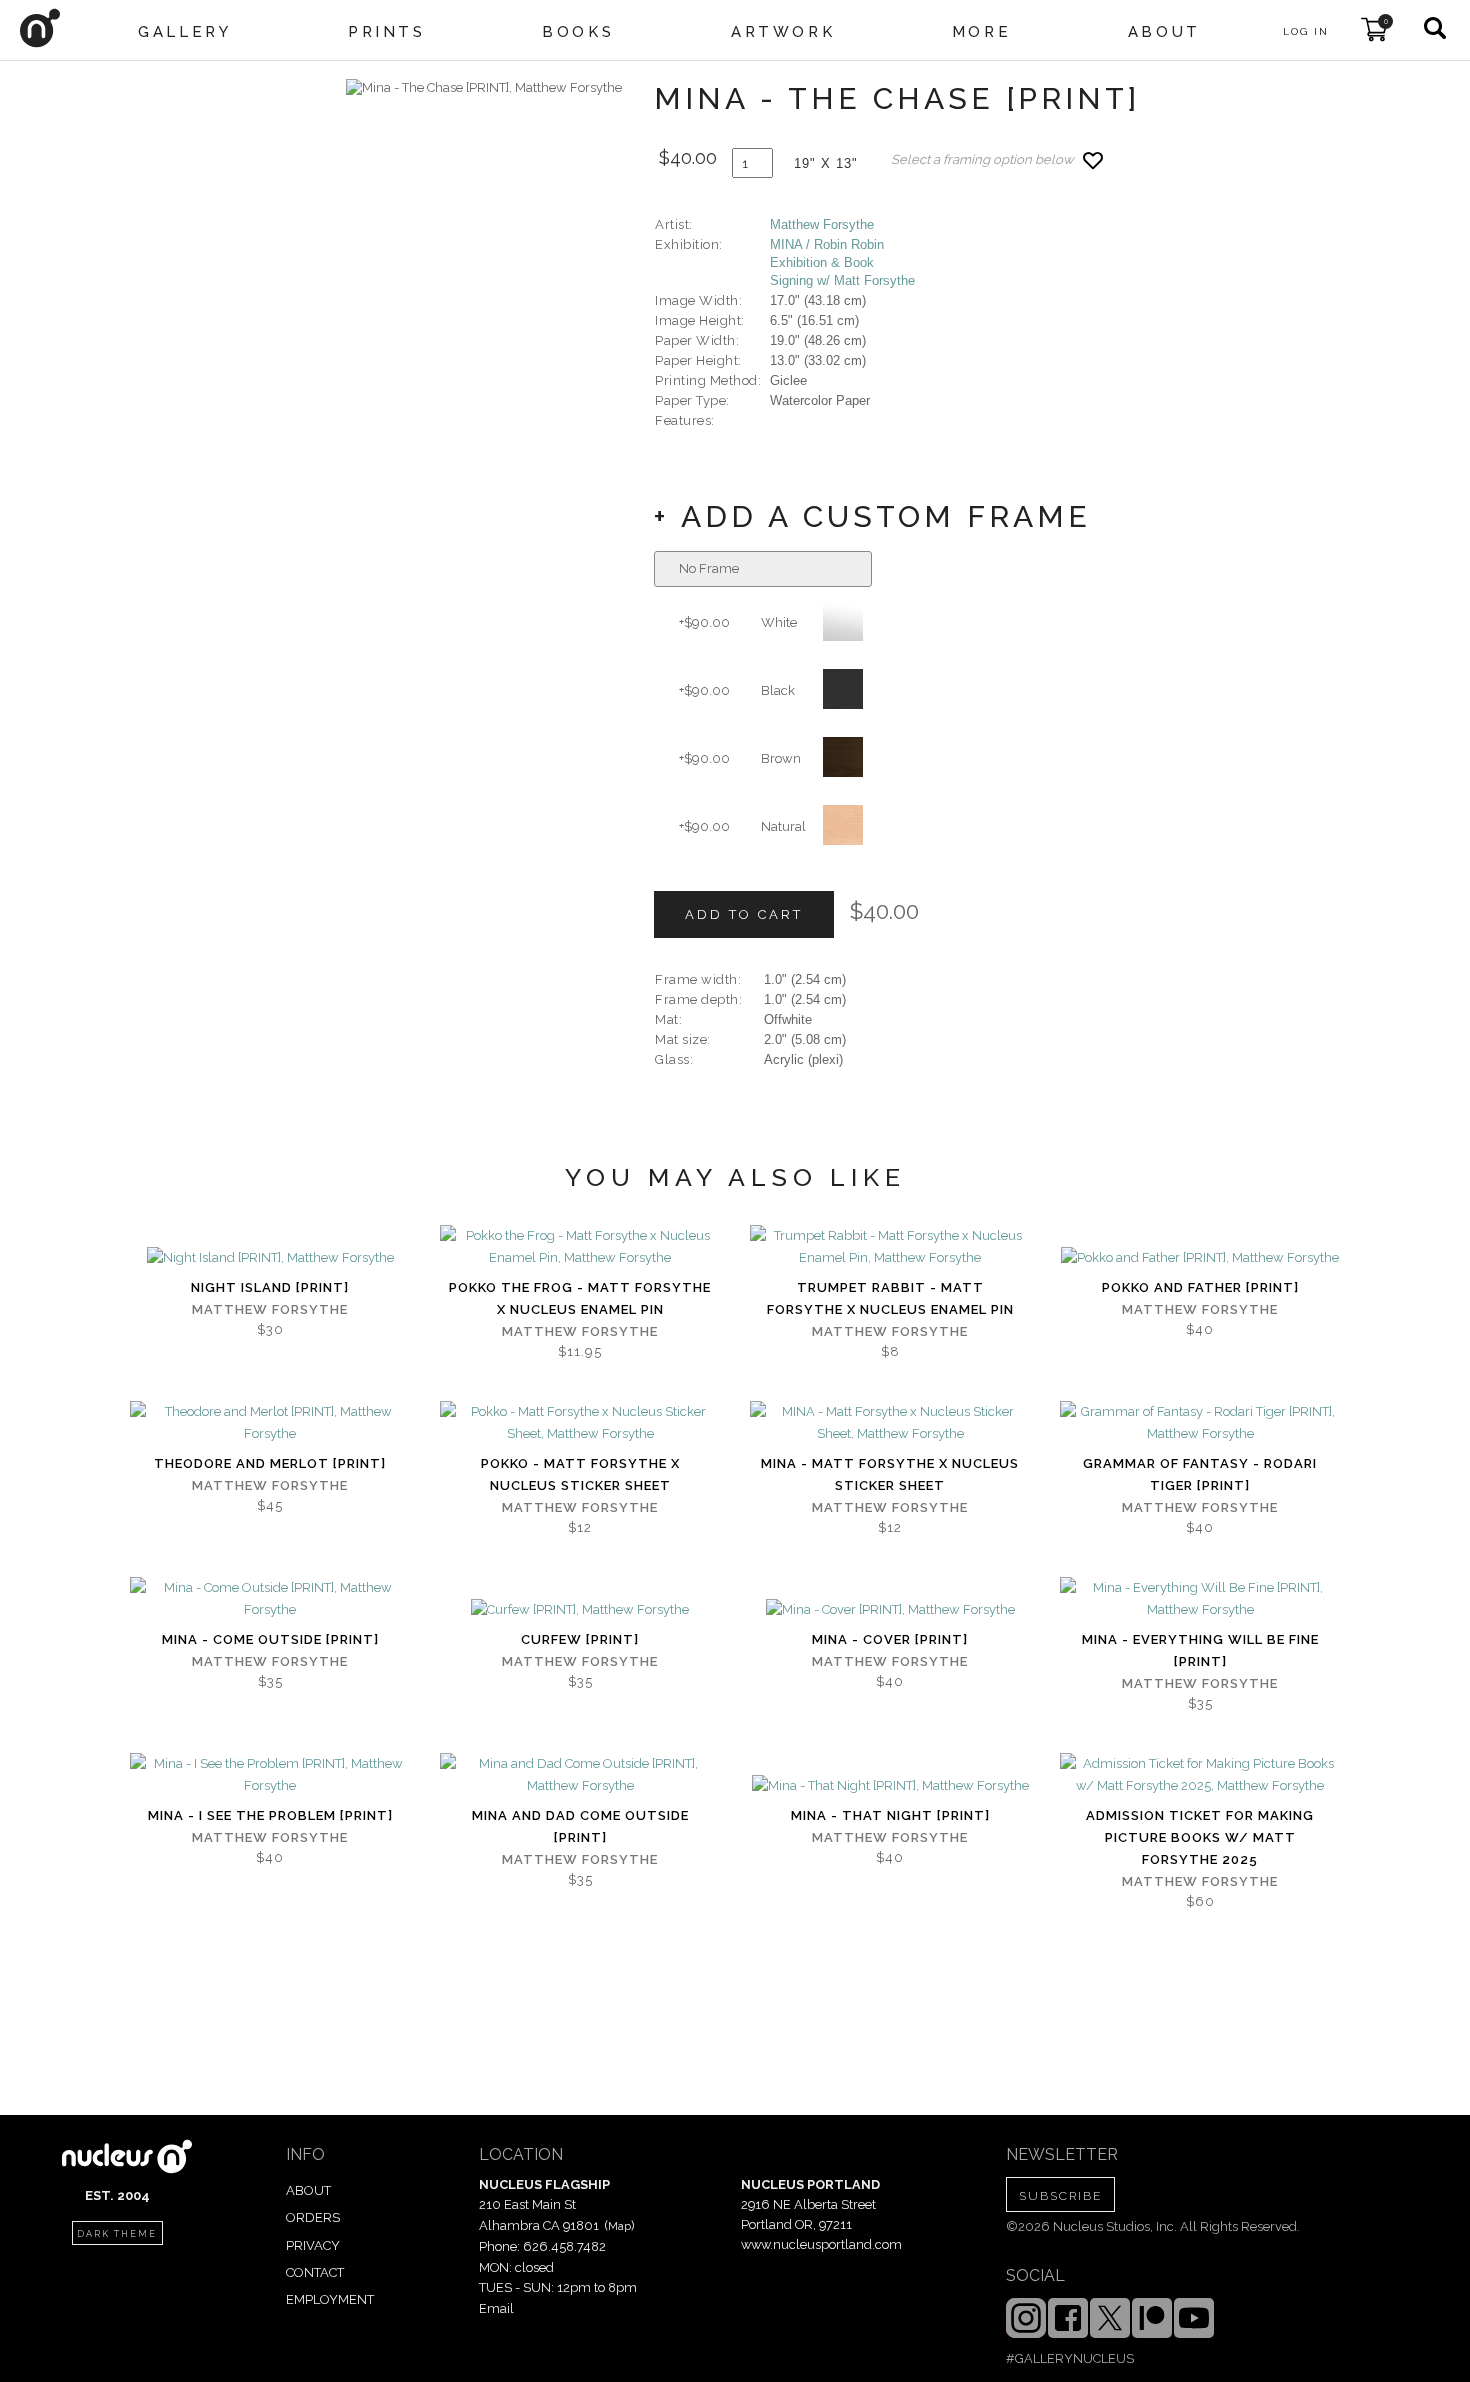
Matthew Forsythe (822, 224)
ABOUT (308, 2190)
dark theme (117, 2234)
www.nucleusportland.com (821, 2244)
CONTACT (315, 2272)
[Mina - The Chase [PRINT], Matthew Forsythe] (484, 88)
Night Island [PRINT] (270, 1287)
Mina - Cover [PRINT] (890, 1639)
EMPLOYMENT (330, 2299)
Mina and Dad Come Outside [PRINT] (580, 1826)
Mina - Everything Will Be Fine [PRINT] (1200, 1650)
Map (619, 2226)
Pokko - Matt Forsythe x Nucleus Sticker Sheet (580, 1474)
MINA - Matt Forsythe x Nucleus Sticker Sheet (890, 1474)
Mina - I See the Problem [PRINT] (270, 1815)
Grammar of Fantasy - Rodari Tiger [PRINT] (1200, 1474)
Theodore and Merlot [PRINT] (270, 1463)
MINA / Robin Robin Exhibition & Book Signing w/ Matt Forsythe (842, 262)
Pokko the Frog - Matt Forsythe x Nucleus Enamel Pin (580, 1298)
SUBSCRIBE (1060, 2196)
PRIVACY (313, 2245)
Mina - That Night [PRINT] (890, 1815)
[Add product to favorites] (1093, 160)
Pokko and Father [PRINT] (1200, 1287)
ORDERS (313, 2217)
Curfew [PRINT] (580, 1639)
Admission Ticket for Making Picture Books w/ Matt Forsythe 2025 (1200, 1837)
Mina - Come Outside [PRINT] (270, 1639)
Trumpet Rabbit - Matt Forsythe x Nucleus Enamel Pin (890, 1298)
